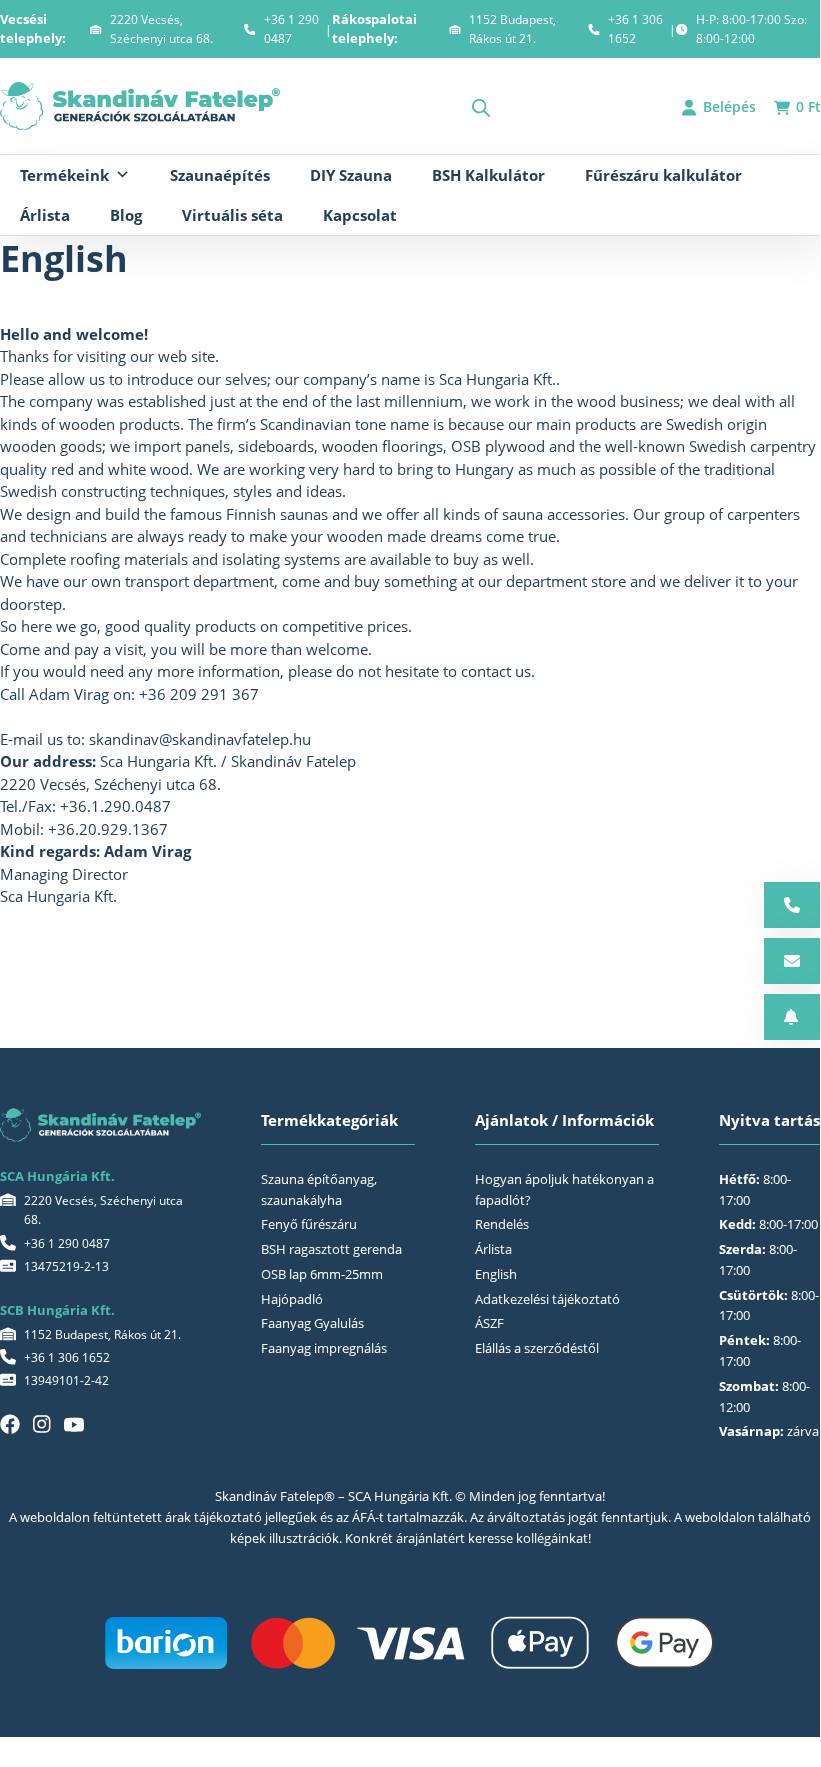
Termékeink (64, 175)
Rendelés (502, 1224)
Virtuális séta (232, 215)
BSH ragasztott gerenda (331, 1249)
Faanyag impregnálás (324, 1348)
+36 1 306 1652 (635, 29)
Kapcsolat (360, 215)
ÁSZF (489, 1323)
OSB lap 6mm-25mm (322, 1274)
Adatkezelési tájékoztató (547, 1299)
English (496, 1274)
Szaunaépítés (220, 175)
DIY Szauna (351, 175)
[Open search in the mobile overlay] (481, 108)
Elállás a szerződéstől (537, 1348)
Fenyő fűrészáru (309, 1224)
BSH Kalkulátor (488, 175)
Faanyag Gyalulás (312, 1323)
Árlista (45, 215)
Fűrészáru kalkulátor (663, 175)
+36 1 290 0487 (291, 29)
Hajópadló (292, 1299)
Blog (126, 215)
